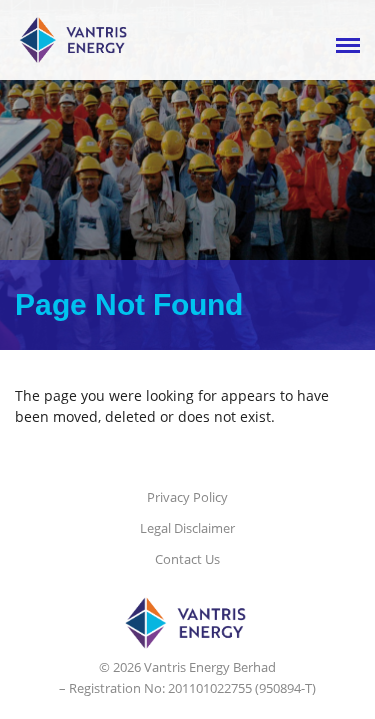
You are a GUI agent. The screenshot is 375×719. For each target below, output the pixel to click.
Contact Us (187, 559)
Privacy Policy (187, 497)
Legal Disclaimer (187, 528)
